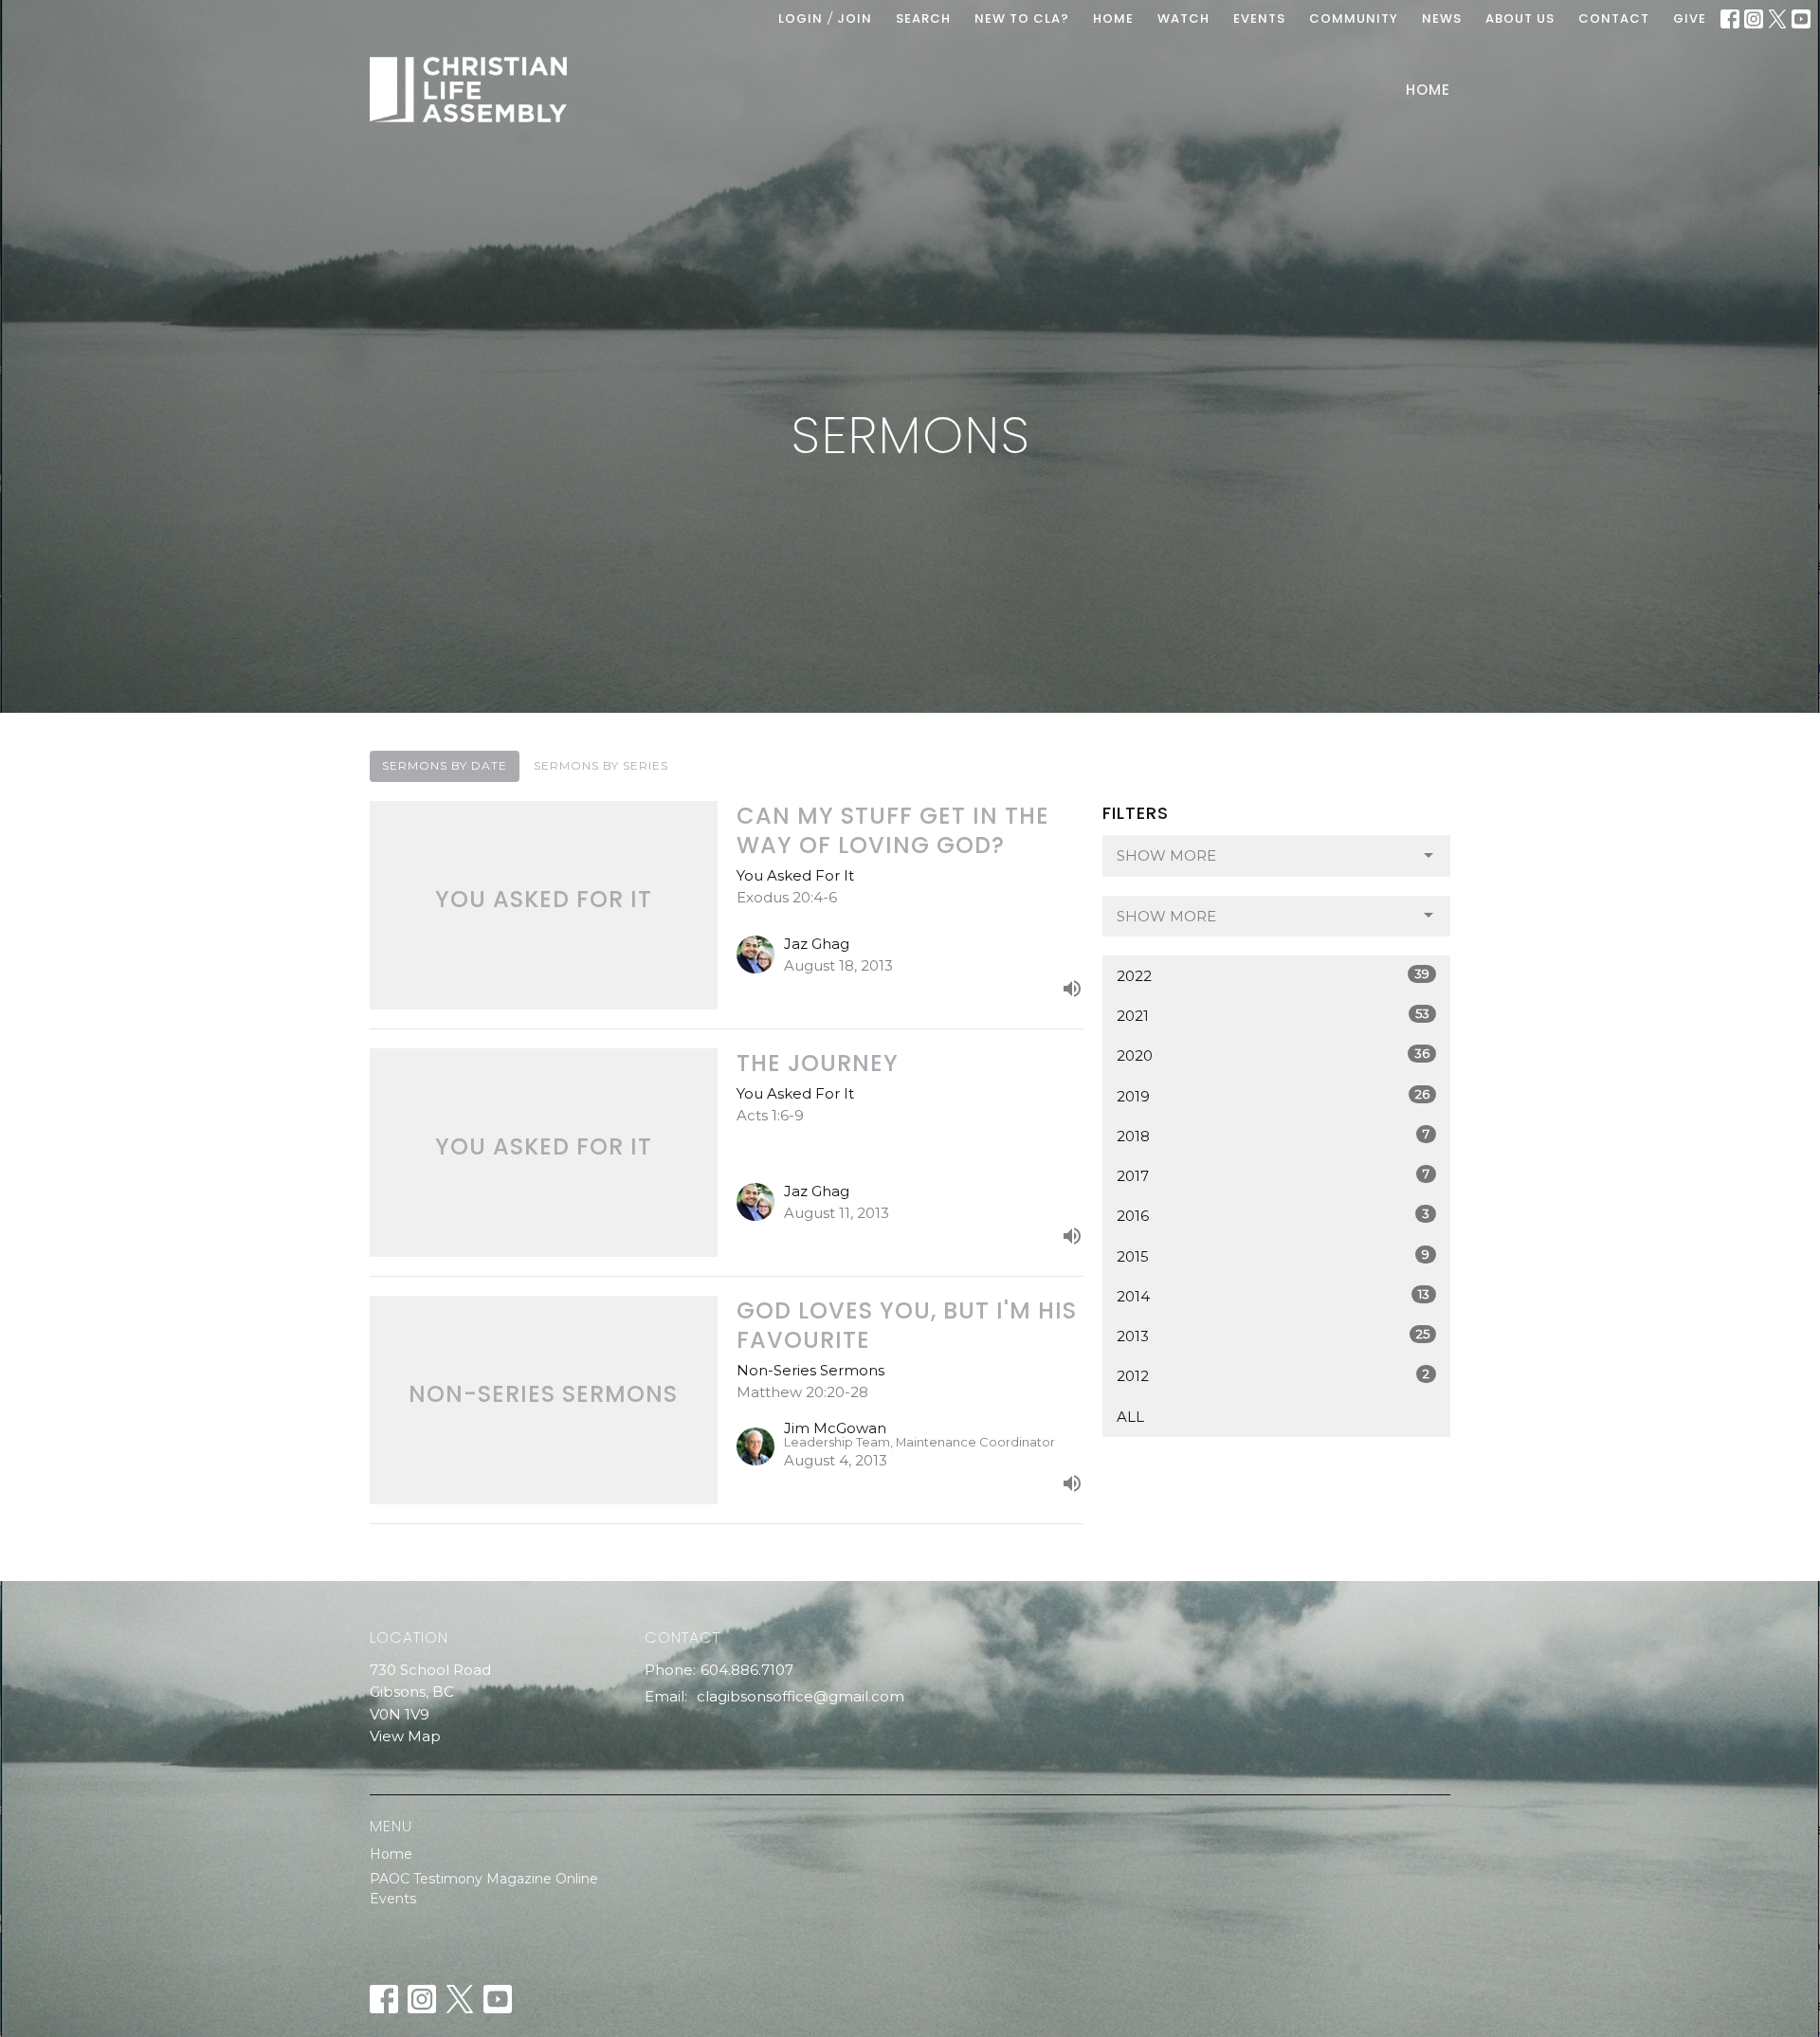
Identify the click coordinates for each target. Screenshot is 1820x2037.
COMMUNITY (1354, 18)
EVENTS (1259, 18)
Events (393, 1899)
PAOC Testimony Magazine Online (484, 1879)
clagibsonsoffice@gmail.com (801, 1696)
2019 (1273, 1096)
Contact (1614, 18)
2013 (1273, 1336)
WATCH (1183, 18)
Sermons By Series (601, 765)
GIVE (1690, 18)
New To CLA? (1022, 18)
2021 (1273, 1015)
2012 (1273, 1375)
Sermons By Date (445, 765)
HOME (1113, 18)
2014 (1273, 1296)
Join (855, 18)
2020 (1273, 1055)
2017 (1273, 1175)
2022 (1273, 975)
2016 (1273, 1215)
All (1130, 1417)
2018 (1273, 1136)
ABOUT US (1520, 18)
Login (801, 18)
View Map (405, 1736)
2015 (1273, 1256)
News (1442, 18)
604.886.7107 (747, 1670)
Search (923, 18)
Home (1428, 90)
